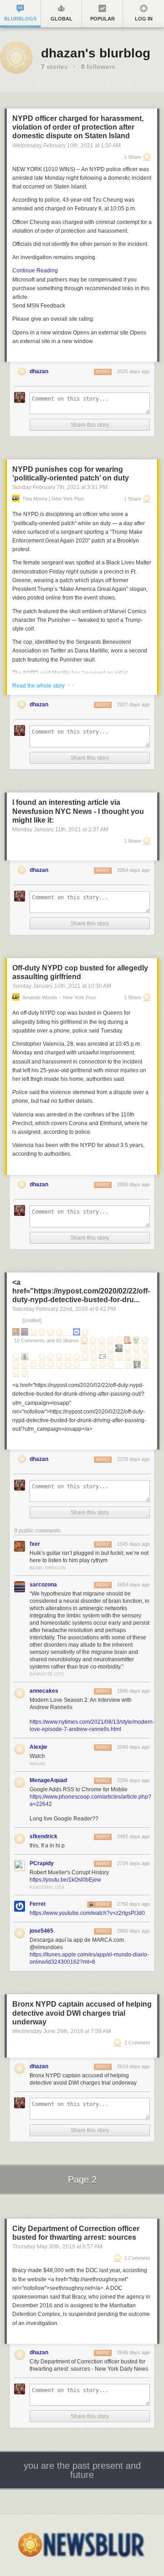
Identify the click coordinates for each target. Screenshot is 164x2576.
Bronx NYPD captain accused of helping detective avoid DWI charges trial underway (82, 2013)
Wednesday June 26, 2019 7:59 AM (61, 2031)
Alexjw (38, 1747)
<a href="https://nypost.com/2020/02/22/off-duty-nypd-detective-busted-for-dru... (81, 1291)
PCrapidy (42, 1863)
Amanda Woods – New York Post (59, 998)
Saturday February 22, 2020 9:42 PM (64, 1309)
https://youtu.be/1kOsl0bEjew (65, 1880)
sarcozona (43, 1585)
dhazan (39, 371)
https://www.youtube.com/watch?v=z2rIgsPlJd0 (87, 1913)
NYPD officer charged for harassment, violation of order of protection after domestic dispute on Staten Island (78, 127)
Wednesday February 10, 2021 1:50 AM (67, 146)
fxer (35, 1544)
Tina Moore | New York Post (53, 499)
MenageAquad (48, 1780)
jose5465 (41, 1931)
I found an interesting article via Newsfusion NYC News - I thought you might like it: (78, 811)
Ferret (38, 1904)
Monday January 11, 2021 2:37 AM (60, 829)
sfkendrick (44, 1836)
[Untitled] (32, 1321)
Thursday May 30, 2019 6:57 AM (57, 2247)
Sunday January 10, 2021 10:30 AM (62, 986)
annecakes (44, 1691)
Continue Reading (35, 271)
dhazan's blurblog (96, 53)
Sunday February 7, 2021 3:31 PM (60, 487)
